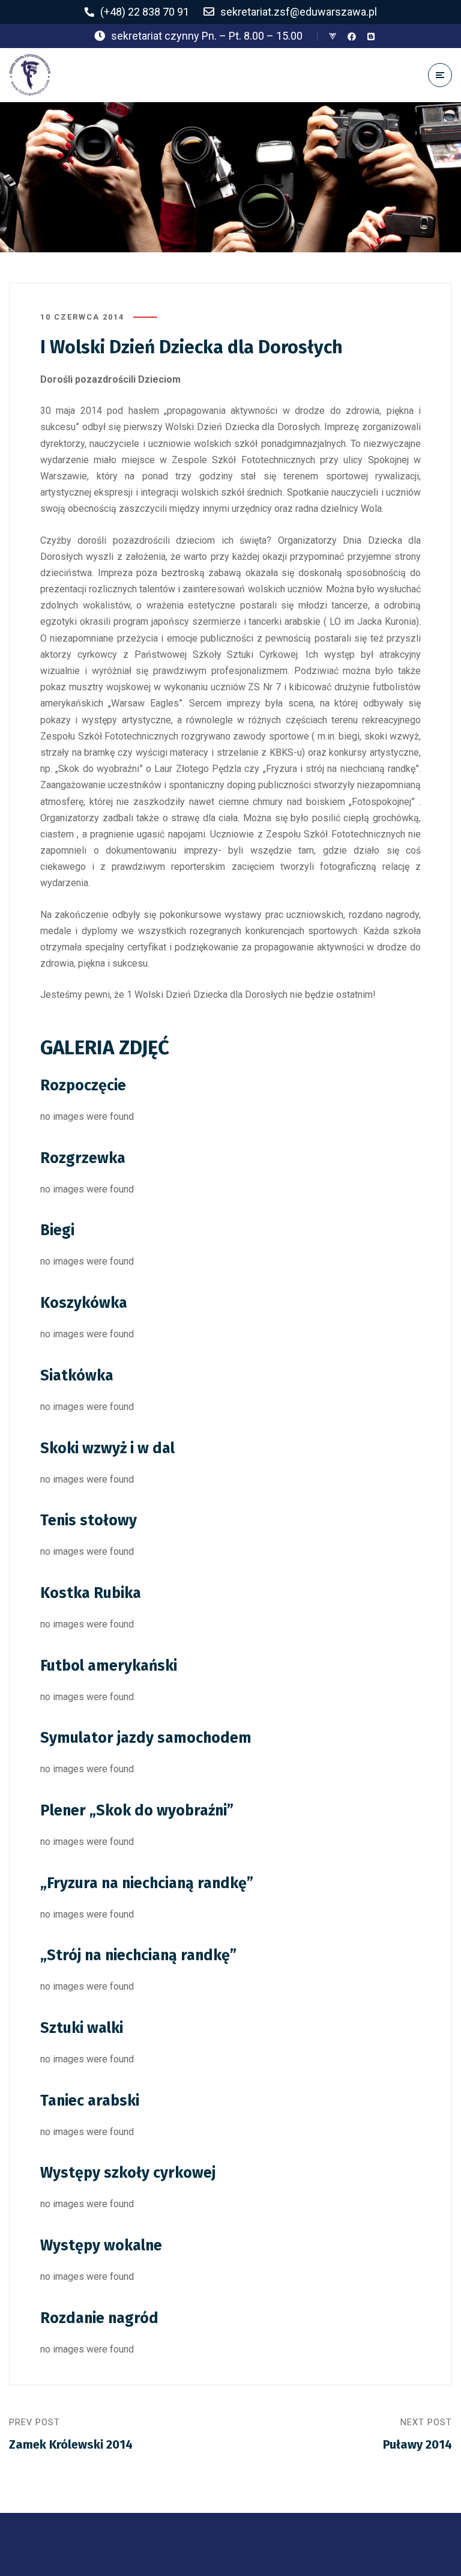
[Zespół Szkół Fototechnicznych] (30, 75)
